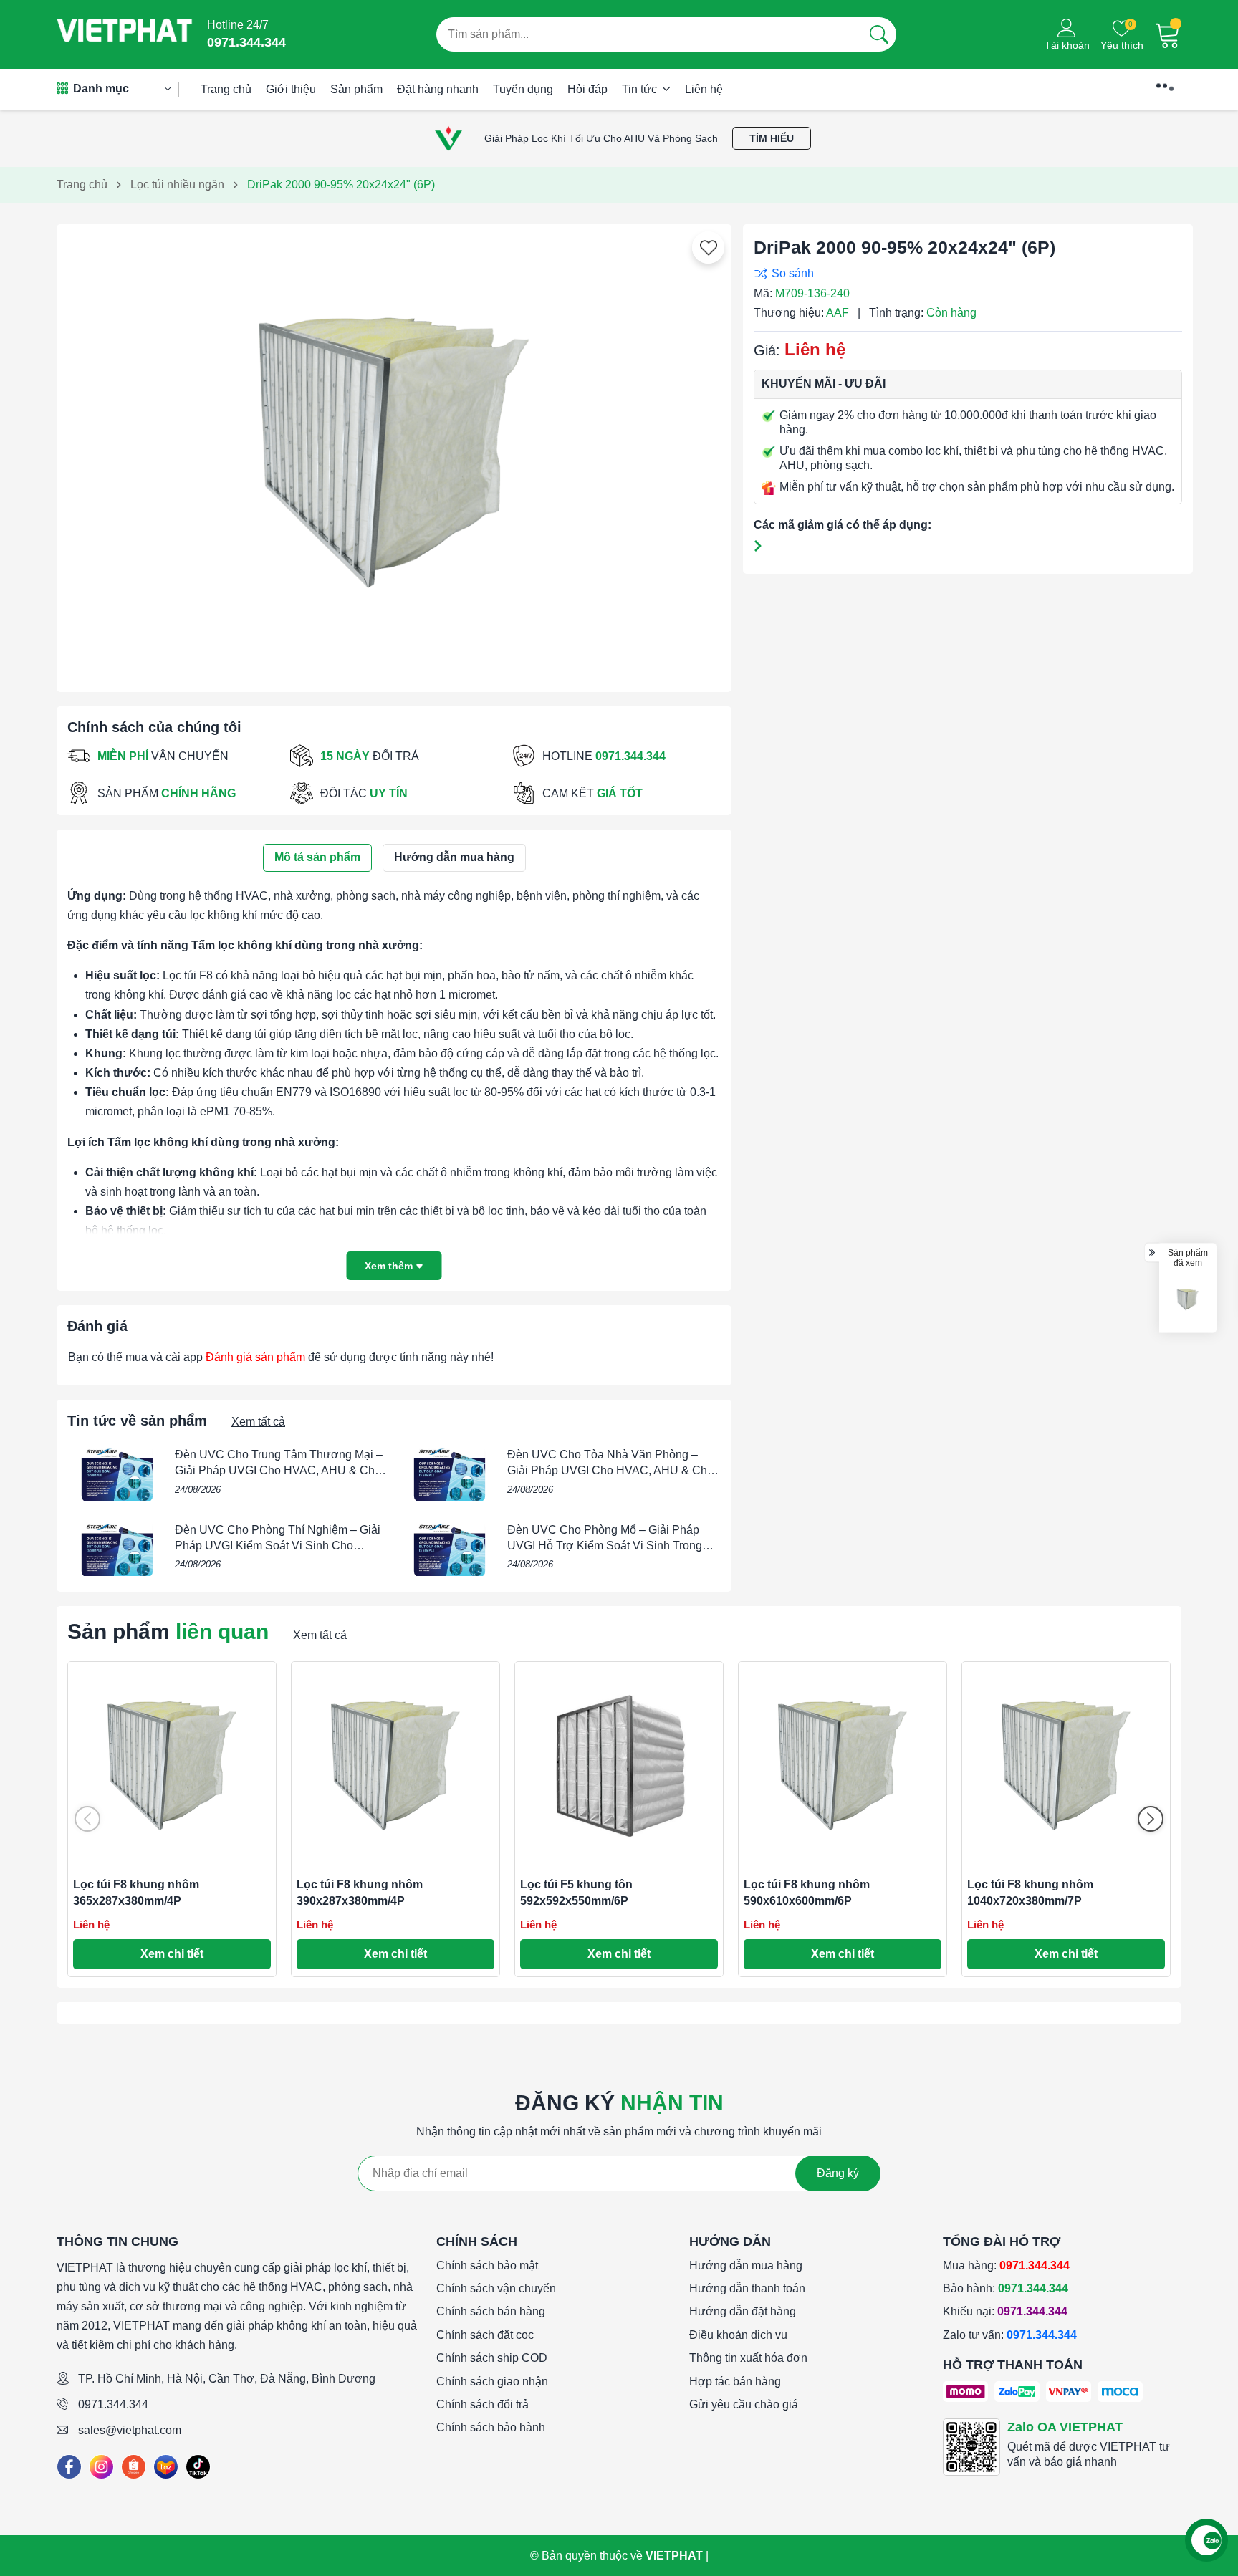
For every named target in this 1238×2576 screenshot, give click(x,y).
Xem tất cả (258, 1422)
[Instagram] (101, 2467)
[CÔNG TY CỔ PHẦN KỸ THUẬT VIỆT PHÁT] (125, 34)
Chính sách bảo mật (487, 2265)
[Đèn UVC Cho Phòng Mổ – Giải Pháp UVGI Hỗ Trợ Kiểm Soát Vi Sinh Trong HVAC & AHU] (450, 1549)
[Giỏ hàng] (1168, 34)
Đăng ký (838, 2173)
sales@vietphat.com (130, 2430)
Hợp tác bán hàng (735, 2382)
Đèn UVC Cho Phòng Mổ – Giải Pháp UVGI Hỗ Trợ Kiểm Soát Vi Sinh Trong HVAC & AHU (605, 1546)
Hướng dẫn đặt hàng (743, 2311)
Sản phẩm (356, 89)
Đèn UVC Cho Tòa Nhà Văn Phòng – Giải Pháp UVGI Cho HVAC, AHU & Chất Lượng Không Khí (612, 1471)
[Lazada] (166, 2467)
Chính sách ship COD (492, 2358)
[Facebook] (69, 2467)
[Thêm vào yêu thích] (709, 248)
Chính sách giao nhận (492, 2382)
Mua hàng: (1006, 2265)
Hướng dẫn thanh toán (747, 2288)
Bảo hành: (1006, 2288)
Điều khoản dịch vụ (738, 2335)
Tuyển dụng (523, 89)
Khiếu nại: (1005, 2311)
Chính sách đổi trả (483, 2404)
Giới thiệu (291, 89)
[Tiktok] (198, 2467)
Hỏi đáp (587, 89)
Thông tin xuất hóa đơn (748, 2358)
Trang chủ (226, 89)
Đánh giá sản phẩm (255, 1357)
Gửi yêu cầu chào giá (744, 2404)
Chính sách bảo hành (491, 2427)
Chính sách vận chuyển (496, 2288)
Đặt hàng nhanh (438, 89)
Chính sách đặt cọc (485, 2335)
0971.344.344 (113, 2404)
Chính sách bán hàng (491, 2311)
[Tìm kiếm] (879, 34)
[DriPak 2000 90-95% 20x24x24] (1188, 1300)
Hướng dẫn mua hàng (746, 2265)
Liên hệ (704, 89)
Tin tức (641, 89)
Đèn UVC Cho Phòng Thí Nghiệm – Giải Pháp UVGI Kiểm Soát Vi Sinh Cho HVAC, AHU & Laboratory (278, 1546)
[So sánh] (964, 273)
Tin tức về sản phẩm (137, 1421)
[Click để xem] (394, 453)
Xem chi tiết (172, 1954)
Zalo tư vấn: (1010, 2335)
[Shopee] (134, 2467)
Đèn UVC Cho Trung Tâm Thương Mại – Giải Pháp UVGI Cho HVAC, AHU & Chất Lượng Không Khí (279, 1471)
